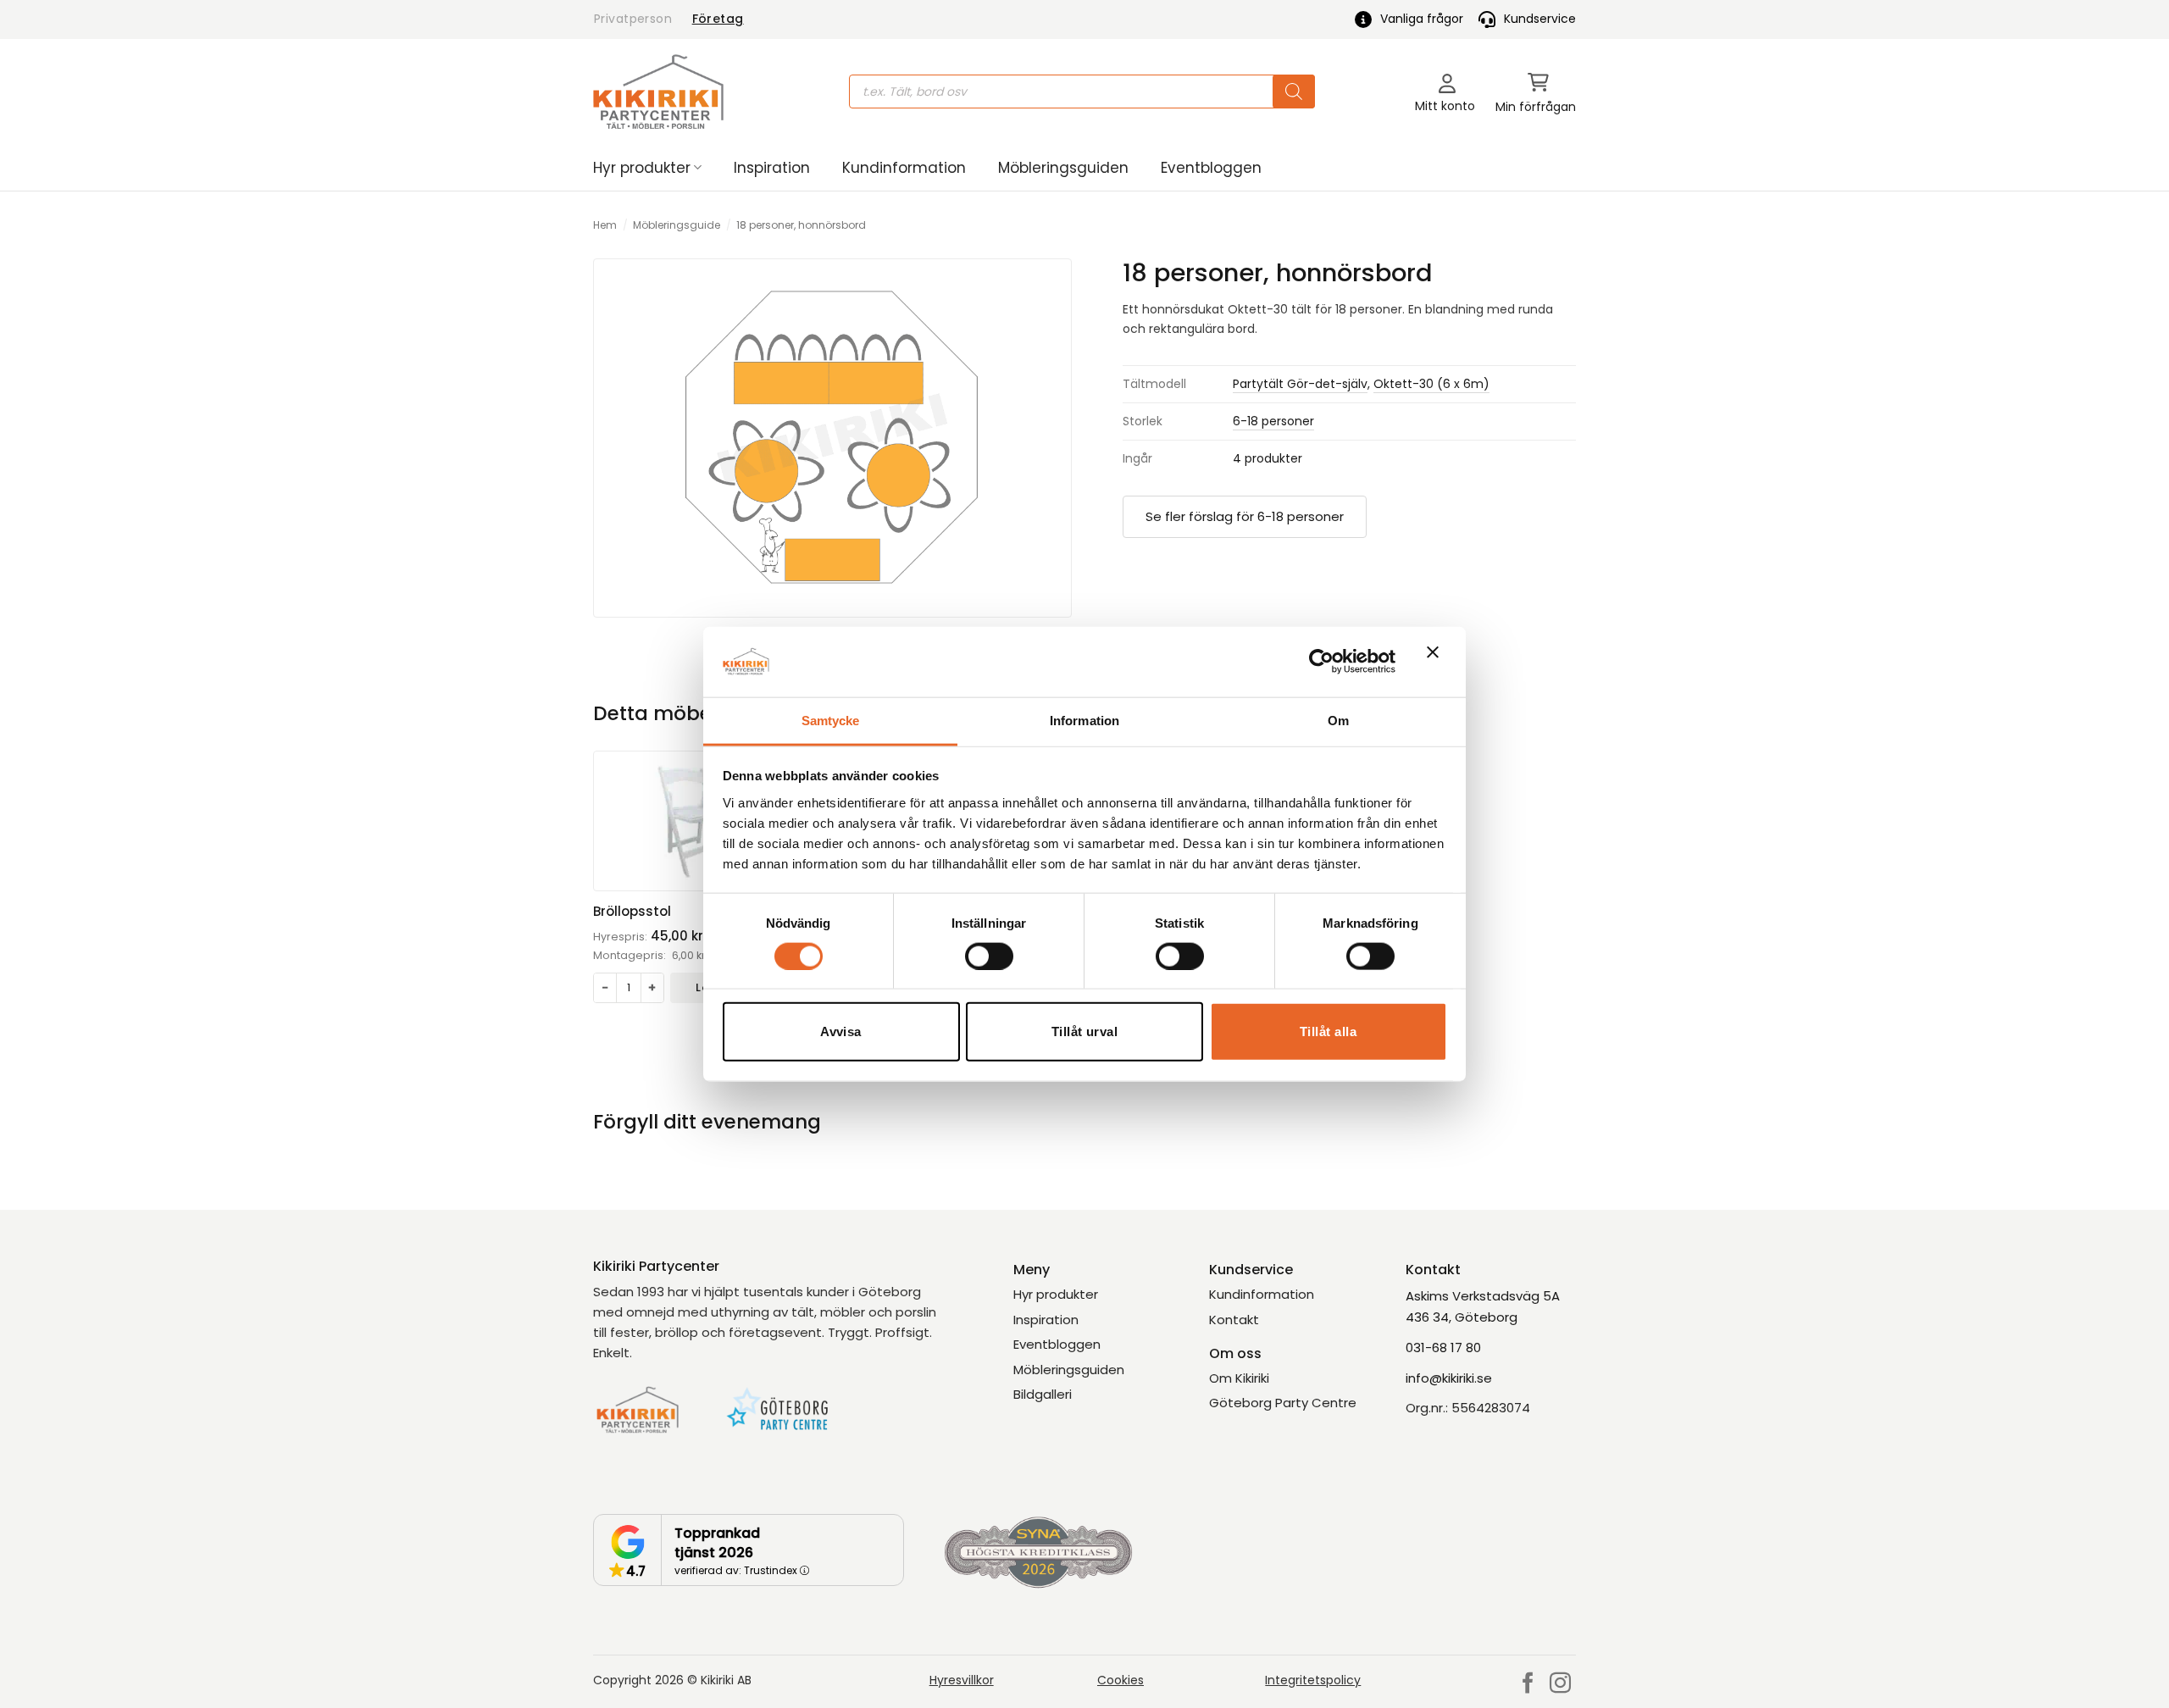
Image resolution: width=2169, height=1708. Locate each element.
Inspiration (772, 168)
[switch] (989, 956)
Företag (718, 19)
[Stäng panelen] (1437, 662)
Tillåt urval (1084, 1031)
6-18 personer (1273, 421)
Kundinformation (904, 168)
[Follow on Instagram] (1560, 1684)
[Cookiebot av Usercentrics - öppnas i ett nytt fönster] (1321, 662)
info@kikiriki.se (1449, 1378)
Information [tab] (1084, 720)
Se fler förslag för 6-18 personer (1245, 516)
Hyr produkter (642, 168)
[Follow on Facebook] (1528, 1684)
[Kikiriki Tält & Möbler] (658, 91)
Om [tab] (1338, 720)
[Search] (1294, 91)
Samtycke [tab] (831, 720)
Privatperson (633, 19)
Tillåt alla (1328, 1031)
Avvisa (841, 1031)
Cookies (1121, 1680)
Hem (605, 225)
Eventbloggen (1211, 168)
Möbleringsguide (677, 225)
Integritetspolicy (1313, 1680)
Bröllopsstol (632, 912)
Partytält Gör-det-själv (1300, 384)
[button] (1536, 92)
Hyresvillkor (962, 1680)
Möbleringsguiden (1063, 168)
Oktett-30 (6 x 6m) (1431, 384)
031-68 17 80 (1443, 1348)
